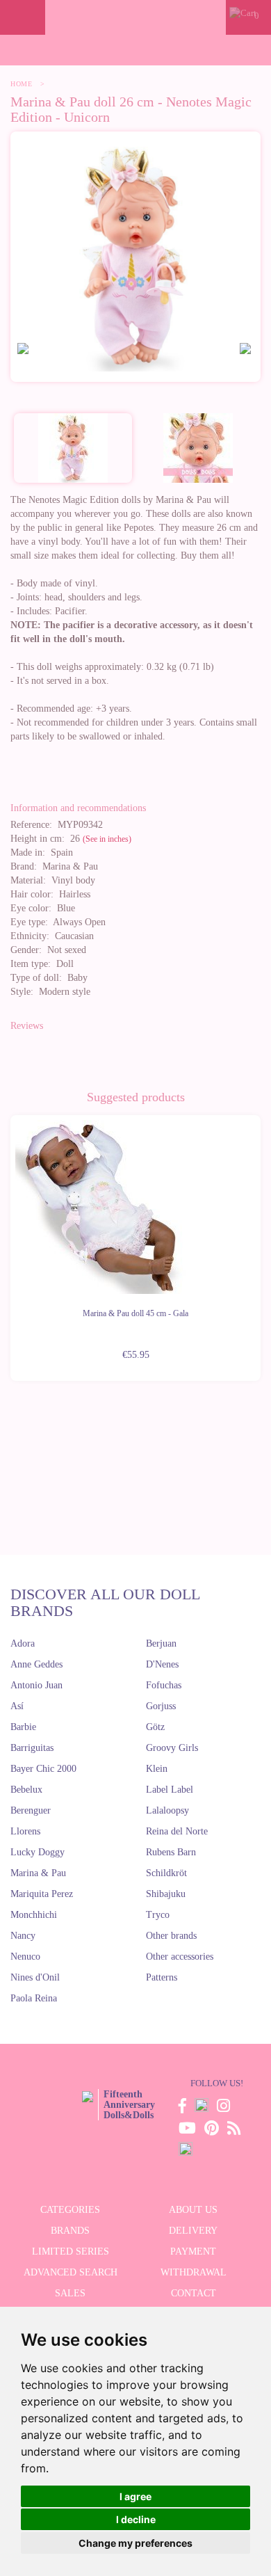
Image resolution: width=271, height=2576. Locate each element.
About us (193, 2210)
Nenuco (25, 1957)
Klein (157, 1769)
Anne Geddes (36, 1664)
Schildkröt (166, 1873)
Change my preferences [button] (135, 2543)
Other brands (171, 1936)
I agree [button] (135, 2496)
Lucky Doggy (38, 1852)
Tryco (158, 1915)
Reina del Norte (177, 1831)
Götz (155, 1727)
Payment (193, 2251)
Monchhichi (34, 1915)
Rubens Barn (171, 1852)
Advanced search (71, 2272)
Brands (70, 2231)
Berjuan (161, 1643)
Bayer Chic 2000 (43, 1769)
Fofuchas (164, 1685)
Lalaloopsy (167, 1810)
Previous (10, 1240)
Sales (70, 2293)
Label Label (170, 1790)
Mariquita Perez (42, 1894)
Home (21, 84)
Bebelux (26, 1790)
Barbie (23, 1727)
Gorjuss (161, 1706)
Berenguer (31, 1810)
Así (17, 1706)
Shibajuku (166, 1894)
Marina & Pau (38, 1873)
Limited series (71, 2251)
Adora (23, 1643)
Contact (194, 2293)
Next (261, 1240)
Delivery (193, 2231)
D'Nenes (162, 1664)
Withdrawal (194, 2272)
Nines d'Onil (35, 1977)
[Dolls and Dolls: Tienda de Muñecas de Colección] (135, 17)
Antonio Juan (36, 1685)
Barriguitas (32, 1748)
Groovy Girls (172, 1748)
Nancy (23, 1936)
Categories (70, 2210)
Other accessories (180, 1957)
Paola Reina (34, 1998)
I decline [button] (136, 2519)
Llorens (25, 1831)
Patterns (162, 1977)
